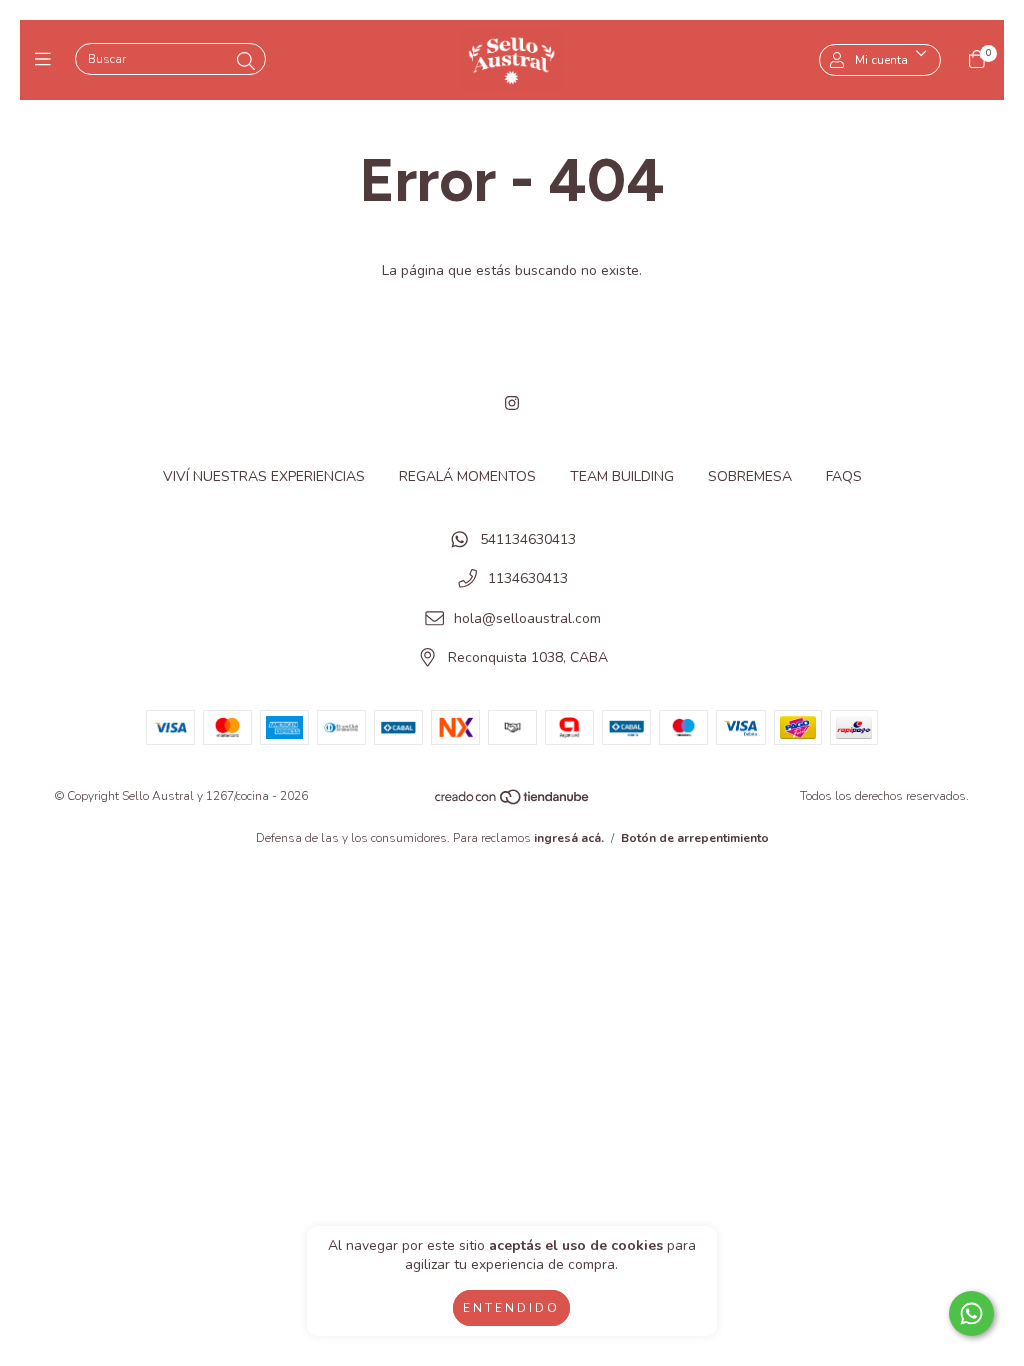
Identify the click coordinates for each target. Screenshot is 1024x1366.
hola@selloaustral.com (527, 618)
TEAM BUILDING (622, 476)
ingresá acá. (569, 838)
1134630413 (528, 579)
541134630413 (528, 539)
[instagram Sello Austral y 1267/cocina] (512, 404)
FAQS (844, 476)
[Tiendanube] (513, 802)
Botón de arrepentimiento (695, 838)
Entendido (511, 1308)
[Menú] (47, 60)
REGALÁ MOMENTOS (467, 476)
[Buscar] (246, 62)
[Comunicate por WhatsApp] (971, 1313)
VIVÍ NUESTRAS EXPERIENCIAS (264, 476)
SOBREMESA (750, 476)
